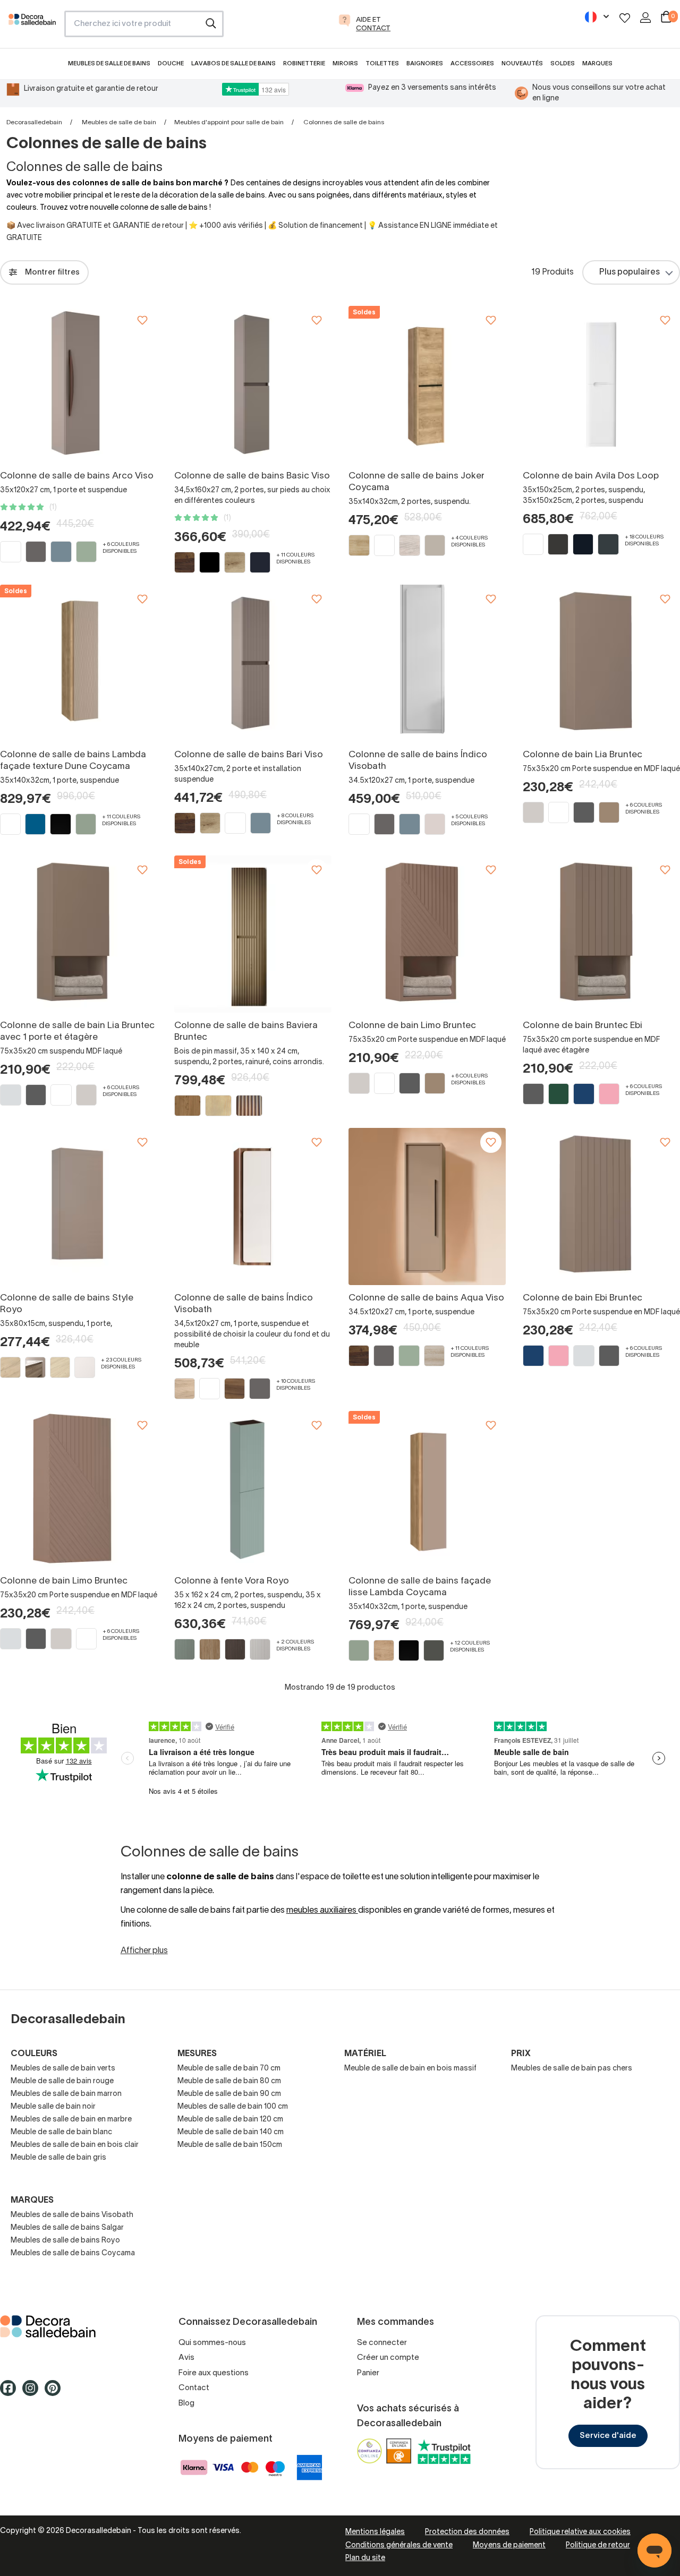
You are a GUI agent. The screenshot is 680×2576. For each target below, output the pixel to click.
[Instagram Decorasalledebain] (33, 2393)
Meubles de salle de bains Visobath (72, 2215)
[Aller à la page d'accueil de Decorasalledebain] (32, 27)
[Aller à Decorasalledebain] (72, 2326)
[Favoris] (625, 18)
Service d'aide (608, 2436)
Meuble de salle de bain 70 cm (229, 2069)
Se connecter (382, 2343)
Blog (186, 2403)
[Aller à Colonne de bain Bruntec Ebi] (601, 934)
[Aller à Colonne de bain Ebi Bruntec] (601, 1206)
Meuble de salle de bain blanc (61, 2132)
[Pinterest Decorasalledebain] (56, 2393)
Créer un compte (388, 2358)
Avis (186, 2358)
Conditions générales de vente (399, 2545)
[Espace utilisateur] (645, 18)
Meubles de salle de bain (119, 122)
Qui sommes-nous (212, 2343)
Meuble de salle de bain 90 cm (229, 2094)
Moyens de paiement (509, 2545)
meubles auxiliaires (322, 1911)
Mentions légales (375, 2532)
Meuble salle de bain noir (53, 2107)
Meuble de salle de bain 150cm (230, 2145)
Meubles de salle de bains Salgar (67, 2228)
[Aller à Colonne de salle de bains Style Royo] (79, 1206)
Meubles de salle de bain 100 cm (233, 2107)
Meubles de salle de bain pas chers (572, 2069)
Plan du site (365, 2558)
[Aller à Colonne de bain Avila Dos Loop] (601, 384)
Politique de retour (598, 2545)
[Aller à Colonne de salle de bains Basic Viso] (253, 384)
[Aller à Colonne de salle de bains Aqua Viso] (427, 1206)
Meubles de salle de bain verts (63, 2069)
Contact (194, 2388)
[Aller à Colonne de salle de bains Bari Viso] (253, 663)
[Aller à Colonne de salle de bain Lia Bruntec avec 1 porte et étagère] (79, 934)
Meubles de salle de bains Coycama (73, 2253)
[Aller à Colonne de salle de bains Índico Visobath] (427, 663)
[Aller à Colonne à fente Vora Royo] (253, 1490)
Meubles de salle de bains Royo (65, 2241)
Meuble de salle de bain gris (58, 2158)
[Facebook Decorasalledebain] (11, 2393)
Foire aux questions (214, 2373)
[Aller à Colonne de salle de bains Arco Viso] (79, 384)
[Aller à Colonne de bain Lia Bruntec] (601, 663)
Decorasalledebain (34, 122)
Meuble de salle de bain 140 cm (231, 2132)
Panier (368, 2373)
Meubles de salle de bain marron (66, 2094)
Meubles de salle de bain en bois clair (75, 2145)
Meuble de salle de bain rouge (62, 2081)
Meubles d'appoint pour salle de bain (229, 122)
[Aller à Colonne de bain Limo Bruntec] (427, 934)
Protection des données (467, 2532)
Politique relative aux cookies (580, 2532)
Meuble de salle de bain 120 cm (230, 2120)
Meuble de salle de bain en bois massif (410, 2069)
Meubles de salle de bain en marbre (71, 2120)
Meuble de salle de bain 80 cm (229, 2081)
